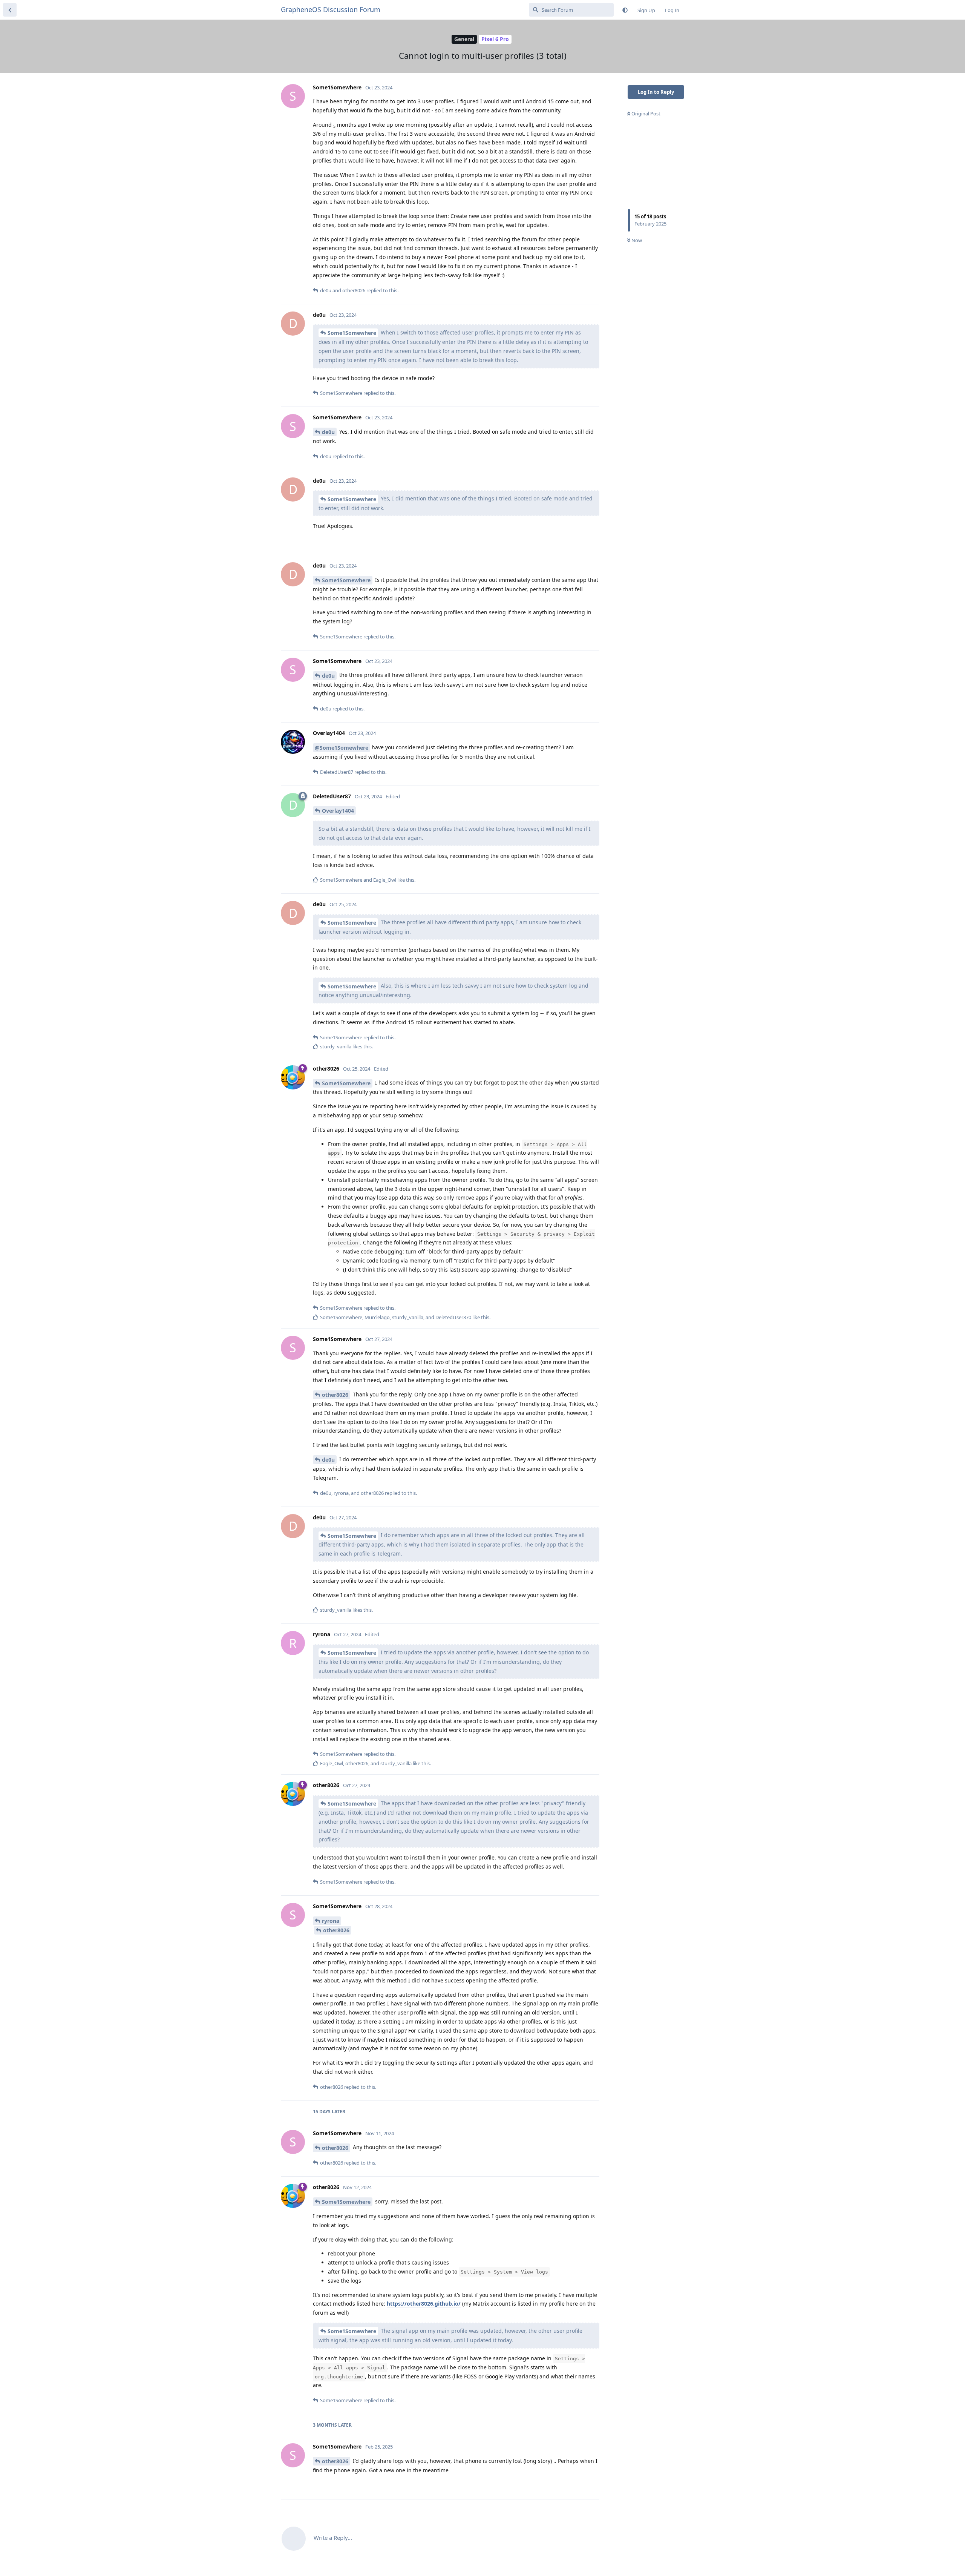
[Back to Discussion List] (10, 10)
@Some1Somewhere (342, 748)
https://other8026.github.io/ (424, 2304)
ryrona (331, 1921)
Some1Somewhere (352, 333)
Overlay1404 (338, 811)
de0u (328, 432)
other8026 (335, 1395)
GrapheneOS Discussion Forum (331, 9)
